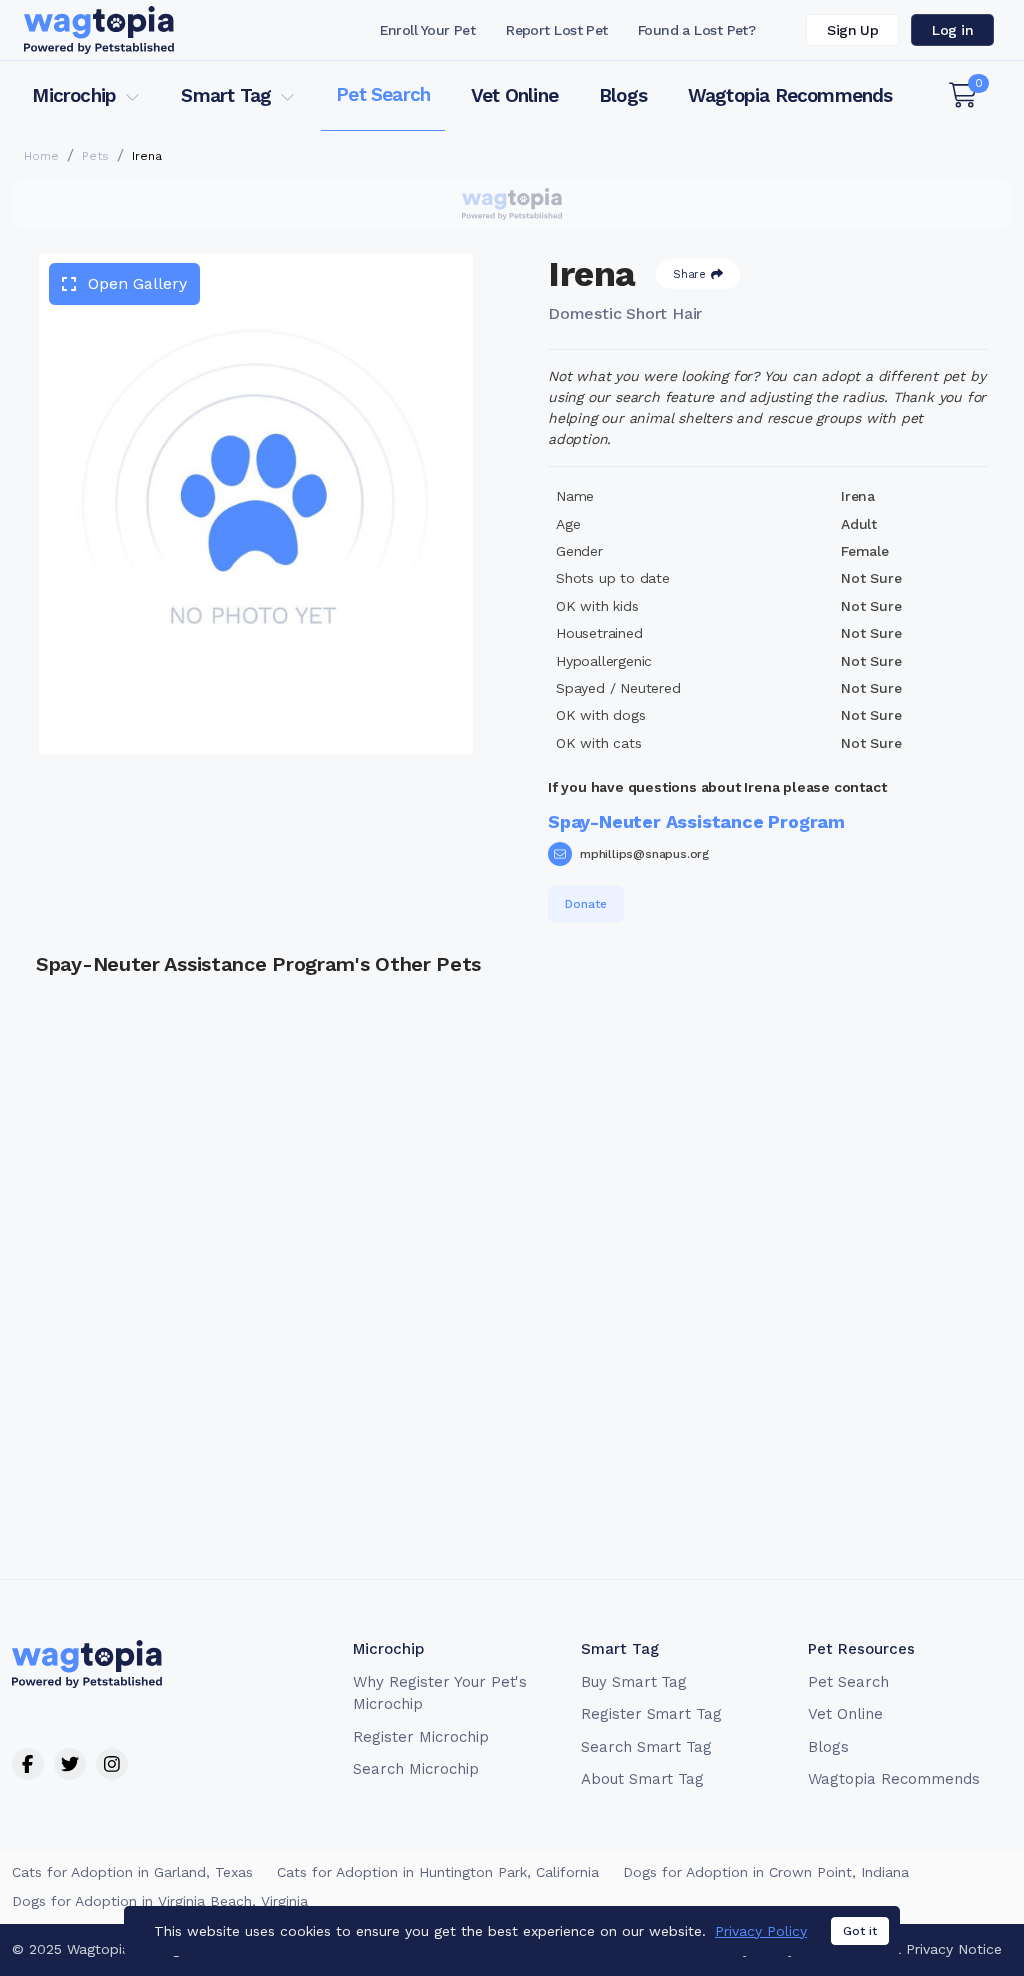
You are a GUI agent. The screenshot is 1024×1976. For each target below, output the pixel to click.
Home (41, 156)
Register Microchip (420, 1737)
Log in (952, 30)
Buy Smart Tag (634, 1682)
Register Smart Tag (651, 1714)
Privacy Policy (761, 1931)
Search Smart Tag (646, 1747)
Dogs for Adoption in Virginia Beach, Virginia (160, 1901)
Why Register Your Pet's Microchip (440, 1693)
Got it (860, 1931)
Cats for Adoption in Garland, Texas (132, 1872)
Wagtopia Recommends (790, 95)
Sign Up (852, 30)
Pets (95, 156)
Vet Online (514, 95)
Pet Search (383, 94)
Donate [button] (586, 904)
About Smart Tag (642, 1779)
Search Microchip (415, 1769)
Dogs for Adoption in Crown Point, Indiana (766, 1872)
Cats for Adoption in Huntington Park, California (438, 1872)
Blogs (623, 95)
